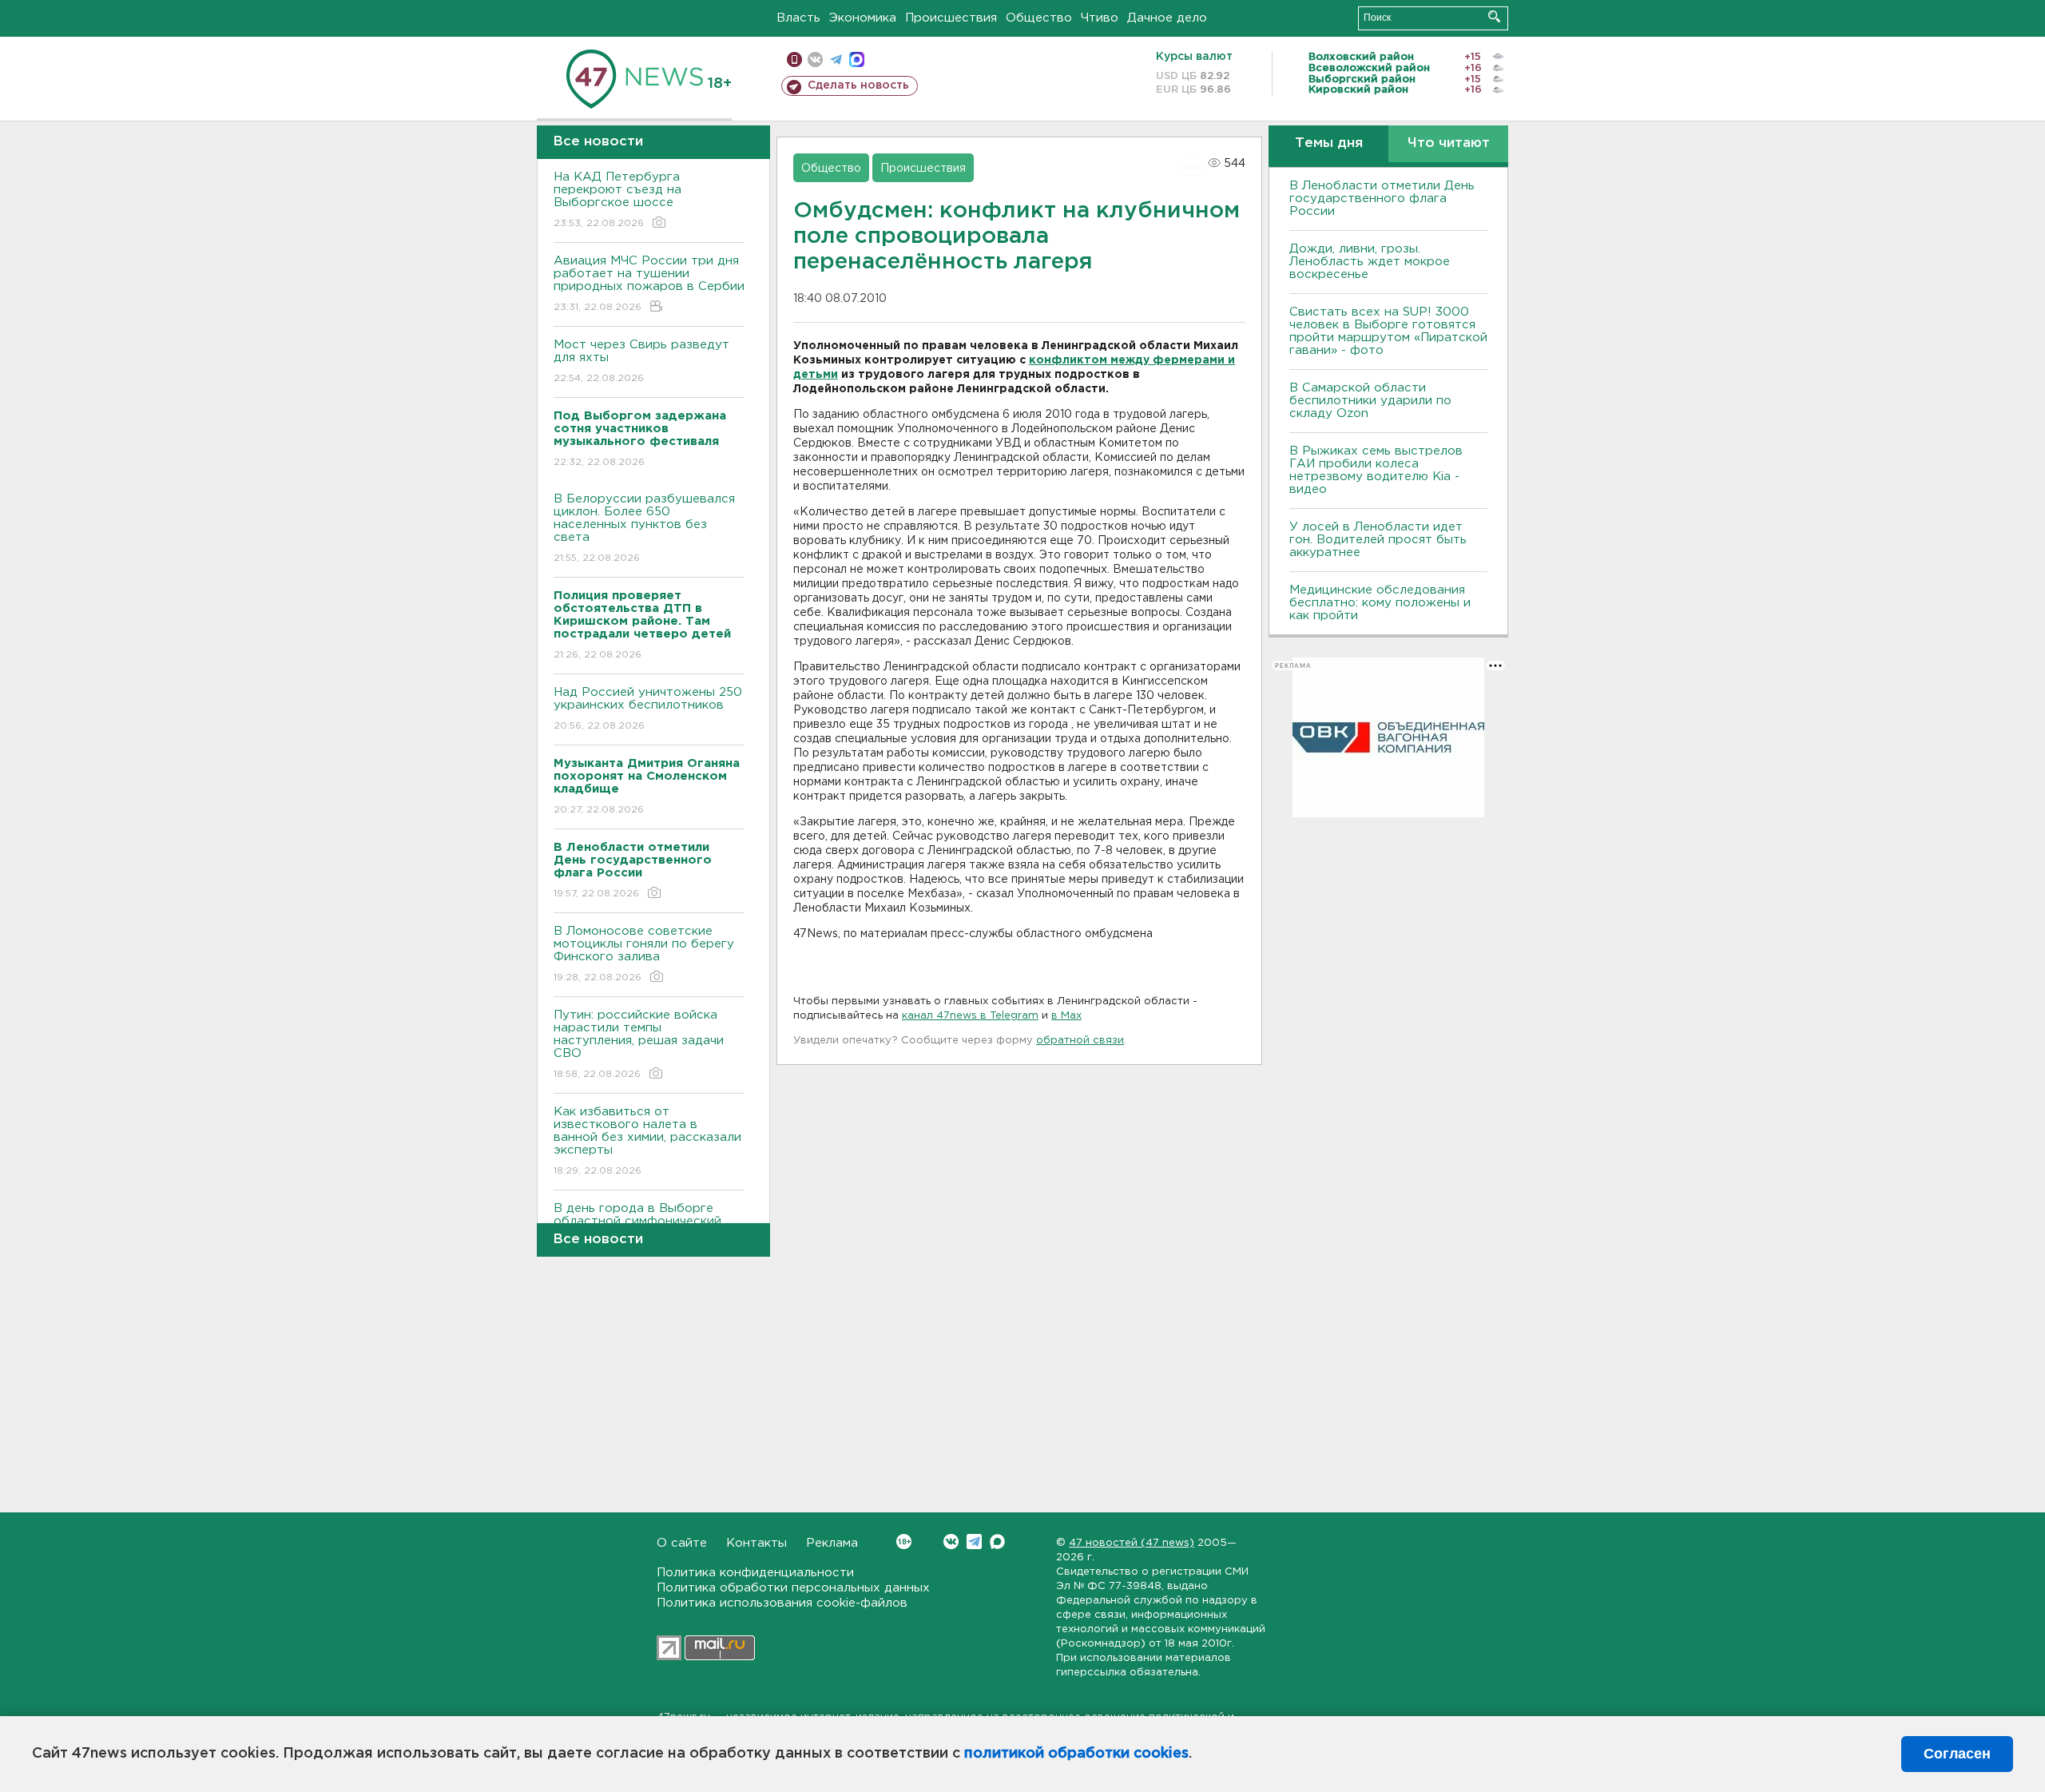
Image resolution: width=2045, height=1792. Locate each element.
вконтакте (815, 60)
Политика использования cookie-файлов (782, 1603)
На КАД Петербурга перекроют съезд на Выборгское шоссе (617, 200)
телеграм (836, 60)
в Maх (1066, 1016)
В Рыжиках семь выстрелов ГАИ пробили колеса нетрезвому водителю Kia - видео (1376, 470)
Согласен (1957, 1754)
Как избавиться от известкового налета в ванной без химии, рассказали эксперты (647, 1141)
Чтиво (1100, 18)
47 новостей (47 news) (1132, 1543)
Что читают (1449, 143)
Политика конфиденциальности (755, 1573)
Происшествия (951, 18)
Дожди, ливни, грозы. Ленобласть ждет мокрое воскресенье (1370, 262)
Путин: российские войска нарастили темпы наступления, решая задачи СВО (639, 1044)
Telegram (974, 1542)
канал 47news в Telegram (970, 1016)
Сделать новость (858, 85)
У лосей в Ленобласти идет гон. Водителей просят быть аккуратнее (1378, 540)
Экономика (863, 18)
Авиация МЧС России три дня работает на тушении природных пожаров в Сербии (649, 284)
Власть (798, 18)
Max (997, 1542)
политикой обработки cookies (1076, 1754)
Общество (1039, 18)
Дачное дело (1167, 18)
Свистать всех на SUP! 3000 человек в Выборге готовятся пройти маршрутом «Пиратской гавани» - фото (1388, 331)
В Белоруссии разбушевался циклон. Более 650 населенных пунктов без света (644, 528)
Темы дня (1329, 143)
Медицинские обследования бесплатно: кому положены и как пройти (1380, 603)
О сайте (682, 1543)
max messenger (857, 60)
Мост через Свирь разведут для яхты (641, 361)
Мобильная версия (794, 60)
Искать (1494, 16)
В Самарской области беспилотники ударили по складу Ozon (1370, 401)
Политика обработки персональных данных (793, 1588)
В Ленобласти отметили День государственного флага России (1382, 199)
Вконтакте (951, 1542)
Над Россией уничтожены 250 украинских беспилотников (648, 709)
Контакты (756, 1543)
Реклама (832, 1543)
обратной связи (1080, 1041)
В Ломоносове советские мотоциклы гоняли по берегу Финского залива (644, 954)
